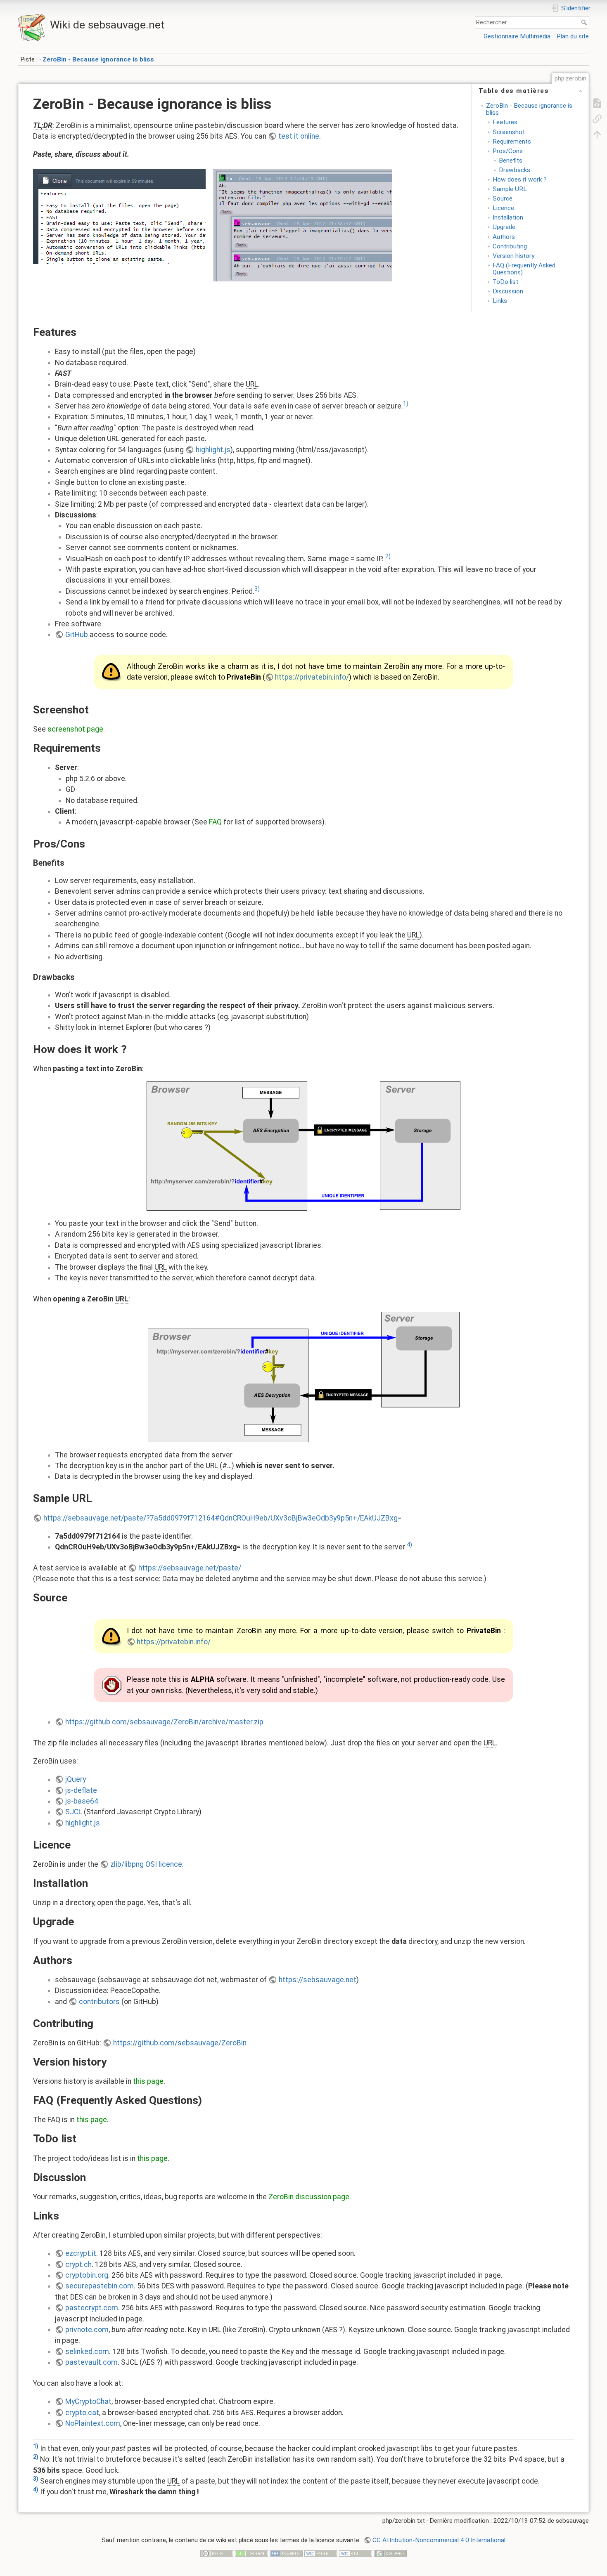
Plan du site (573, 36)
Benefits (511, 161)
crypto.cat (82, 2413)
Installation (508, 217)
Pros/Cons (508, 151)
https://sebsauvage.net (318, 1980)
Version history (513, 256)
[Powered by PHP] (286, 2553)
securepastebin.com (100, 2286)
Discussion (508, 291)
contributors (99, 2002)
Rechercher (585, 22)
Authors (504, 237)
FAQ (215, 822)
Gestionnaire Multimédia (517, 36)
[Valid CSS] (356, 2553)
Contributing (510, 246)
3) (257, 589)
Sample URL (510, 189)
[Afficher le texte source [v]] (597, 103)
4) (409, 1544)
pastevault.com (91, 2362)
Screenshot (509, 132)
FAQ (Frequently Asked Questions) (524, 269)
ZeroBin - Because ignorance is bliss (98, 59)
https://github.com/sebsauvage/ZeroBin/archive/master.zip (164, 1722)
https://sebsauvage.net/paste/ (190, 1568)
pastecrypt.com (92, 2308)
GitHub (77, 635)
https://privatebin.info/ (312, 677)
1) (406, 404)
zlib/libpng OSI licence (146, 1864)
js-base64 (82, 1801)
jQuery (76, 1779)
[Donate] (251, 2553)
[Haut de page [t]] (597, 134)
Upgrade (504, 227)
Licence (503, 208)
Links (500, 301)
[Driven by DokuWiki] (390, 2553)
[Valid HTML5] (321, 2553)
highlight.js (213, 450)
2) (388, 556)
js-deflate (81, 1790)
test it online (299, 136)
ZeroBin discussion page (309, 2197)
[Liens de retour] (597, 118)
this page (148, 2081)
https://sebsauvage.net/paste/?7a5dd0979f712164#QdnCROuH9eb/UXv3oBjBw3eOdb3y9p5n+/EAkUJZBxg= (222, 1518)
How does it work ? (520, 179)
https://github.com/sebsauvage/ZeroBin (180, 2043)
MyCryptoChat (88, 2401)
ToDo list (505, 282)
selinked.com (87, 2352)
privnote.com (87, 2330)
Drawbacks (515, 170)
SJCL (74, 1812)
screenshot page (75, 729)
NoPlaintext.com (93, 2423)
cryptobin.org (87, 2275)
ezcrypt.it (81, 2253)
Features (505, 122)
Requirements (512, 142)
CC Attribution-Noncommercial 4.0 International (439, 2540)
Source (503, 198)
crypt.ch (78, 2264)
